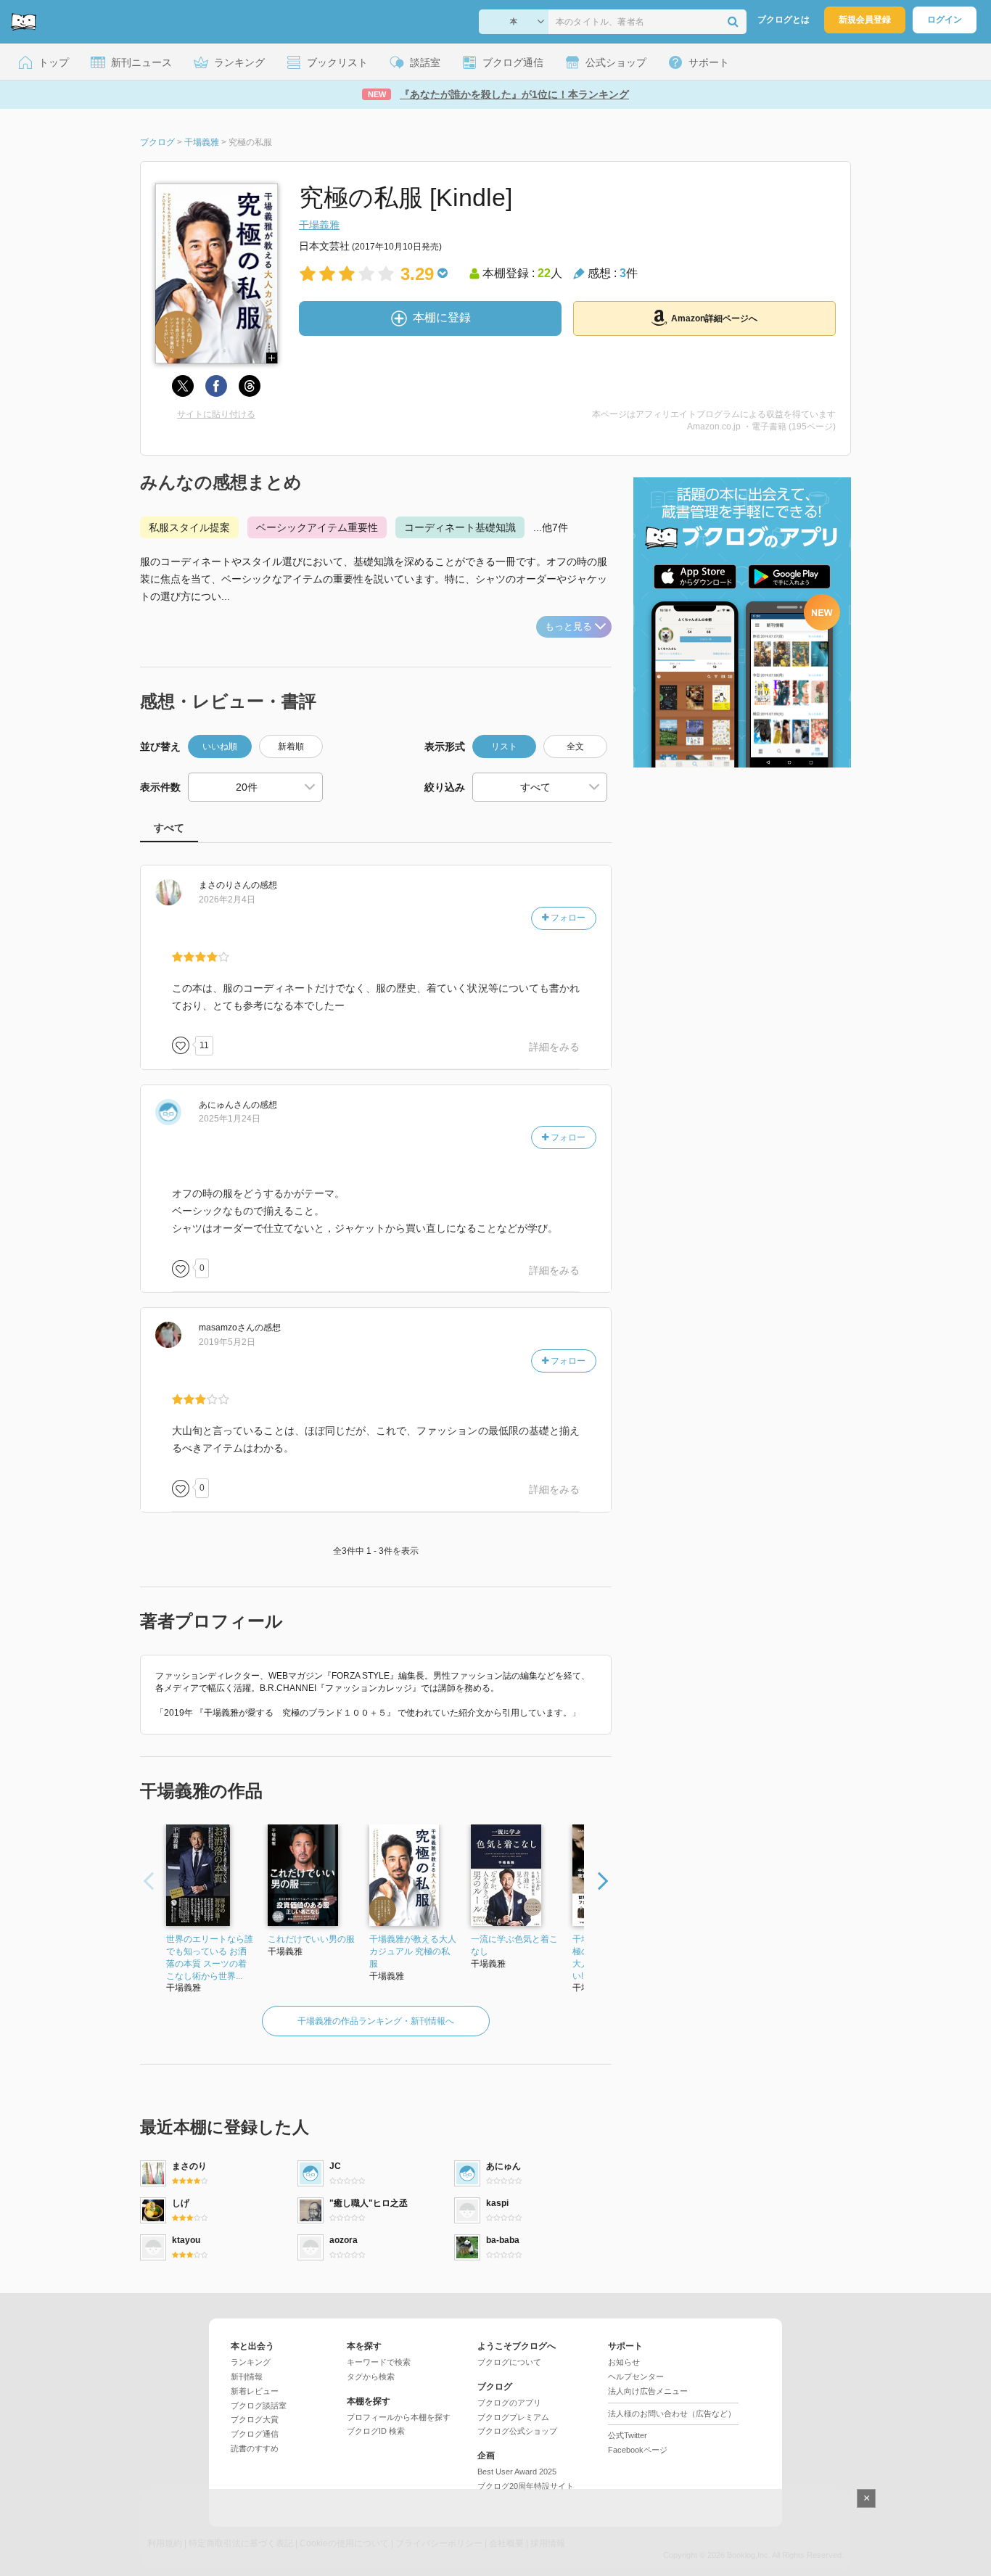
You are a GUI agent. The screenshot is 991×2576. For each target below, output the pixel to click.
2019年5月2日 (227, 1342)
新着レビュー (255, 2391)
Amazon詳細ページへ (714, 318)
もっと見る (568, 626)
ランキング (251, 2362)
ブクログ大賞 (255, 2419)
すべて (169, 828)
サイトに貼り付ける (216, 414)
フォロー (567, 918)
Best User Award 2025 (517, 2472)
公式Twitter (628, 2435)
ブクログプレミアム (513, 2417)
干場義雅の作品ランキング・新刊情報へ (376, 2021)
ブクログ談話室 (259, 2406)
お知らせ (624, 2362)
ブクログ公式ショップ (517, 2431)
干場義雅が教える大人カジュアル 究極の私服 (413, 1951)
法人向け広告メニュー (648, 2391)
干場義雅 (319, 225)
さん (225, 885)
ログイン (945, 20)
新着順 (291, 746)
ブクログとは (784, 20)
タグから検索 (371, 2377)
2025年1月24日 (230, 1119)
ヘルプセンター (636, 2377)
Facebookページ (638, 2450)
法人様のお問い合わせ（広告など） (672, 2414)
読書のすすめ (255, 2448)
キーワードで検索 (379, 2362)
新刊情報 (247, 2377)
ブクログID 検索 (376, 2431)
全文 (575, 746)
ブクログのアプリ (509, 2403)
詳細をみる (554, 1047)
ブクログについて (509, 2362)
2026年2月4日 (227, 900)
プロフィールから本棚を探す (399, 2417)
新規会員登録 (865, 20)
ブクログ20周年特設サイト (526, 2486)
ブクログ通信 (255, 2434)
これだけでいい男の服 (311, 1939)
